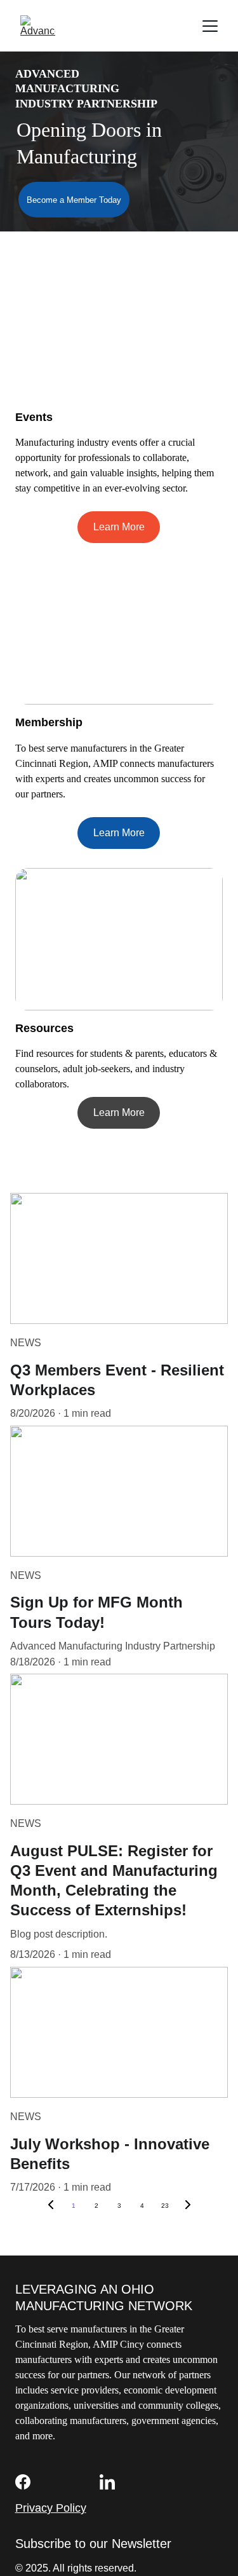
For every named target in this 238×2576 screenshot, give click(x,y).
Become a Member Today (74, 200)
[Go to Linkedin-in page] (107, 2482)
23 (165, 2206)
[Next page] (188, 2206)
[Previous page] (51, 2206)
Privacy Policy (51, 2508)
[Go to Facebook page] (23, 2482)
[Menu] (210, 26)
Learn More (119, 527)
